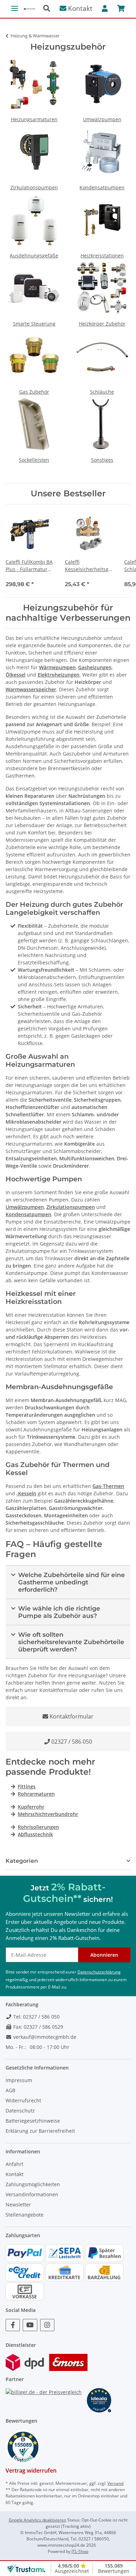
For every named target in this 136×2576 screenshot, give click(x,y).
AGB (10, 2090)
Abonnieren (104, 1955)
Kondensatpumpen (102, 187)
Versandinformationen (32, 2194)
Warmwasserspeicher (31, 689)
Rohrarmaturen (36, 1794)
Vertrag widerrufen (31, 2471)
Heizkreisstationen (102, 256)
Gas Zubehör (34, 392)
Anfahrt (14, 2164)
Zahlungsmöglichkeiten (33, 2184)
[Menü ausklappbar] (15, 5)
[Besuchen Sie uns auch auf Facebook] (13, 2325)
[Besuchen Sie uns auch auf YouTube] (30, 2325)
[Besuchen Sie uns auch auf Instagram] (47, 2325)
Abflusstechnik (35, 1834)
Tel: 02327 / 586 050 (36, 2017)
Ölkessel (16, 675)
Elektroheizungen (59, 675)
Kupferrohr (31, 1807)
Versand (115, 2483)
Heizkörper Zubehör (102, 324)
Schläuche (102, 392)
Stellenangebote (25, 2215)
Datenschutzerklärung (99, 1972)
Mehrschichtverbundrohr (48, 1814)
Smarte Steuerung (34, 324)
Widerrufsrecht (23, 2100)
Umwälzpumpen (102, 119)
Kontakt (79, 8)
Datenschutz (20, 2111)
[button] (49, 9)
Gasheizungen (95, 667)
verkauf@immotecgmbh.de (44, 2037)
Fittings (27, 1786)
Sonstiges (102, 460)
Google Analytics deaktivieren (37, 2520)
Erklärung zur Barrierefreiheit (40, 2131)
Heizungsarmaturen (34, 119)
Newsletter (18, 2205)
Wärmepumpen (57, 667)
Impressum (19, 2080)
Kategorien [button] (22, 1861)
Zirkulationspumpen (34, 187)
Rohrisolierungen (38, 1827)
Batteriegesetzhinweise (33, 2121)
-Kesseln (26, 1493)
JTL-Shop (80, 2551)
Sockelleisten (34, 460)
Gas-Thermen (108, 1486)
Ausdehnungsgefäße (34, 256)
